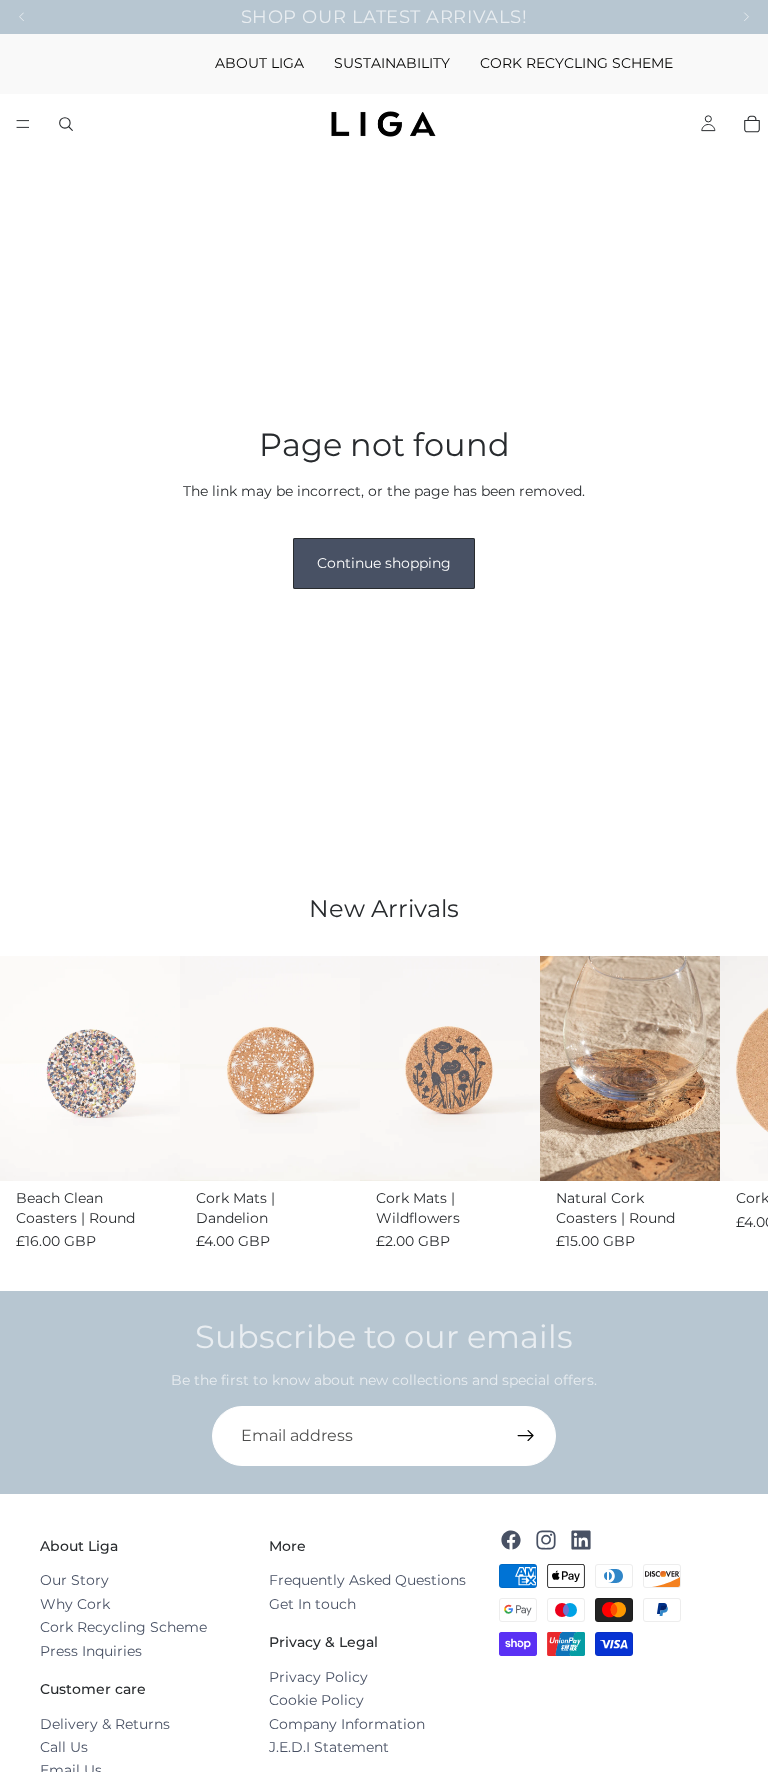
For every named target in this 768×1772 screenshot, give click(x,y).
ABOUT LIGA (259, 63)
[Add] (689, 1150)
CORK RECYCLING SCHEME (576, 63)
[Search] (66, 124)
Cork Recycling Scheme (123, 1627)
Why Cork (75, 1604)
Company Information (347, 1724)
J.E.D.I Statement (329, 1747)
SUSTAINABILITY (392, 63)
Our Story (74, 1580)
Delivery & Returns (105, 1724)
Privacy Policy (318, 1677)
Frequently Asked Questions (367, 1580)
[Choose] (149, 1150)
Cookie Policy (316, 1700)
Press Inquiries (91, 1651)
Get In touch (312, 1604)
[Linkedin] (581, 1540)
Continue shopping (384, 563)
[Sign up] (526, 1436)
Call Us (64, 1747)
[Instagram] (546, 1540)
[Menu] (23, 124)
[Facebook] (511, 1540)
